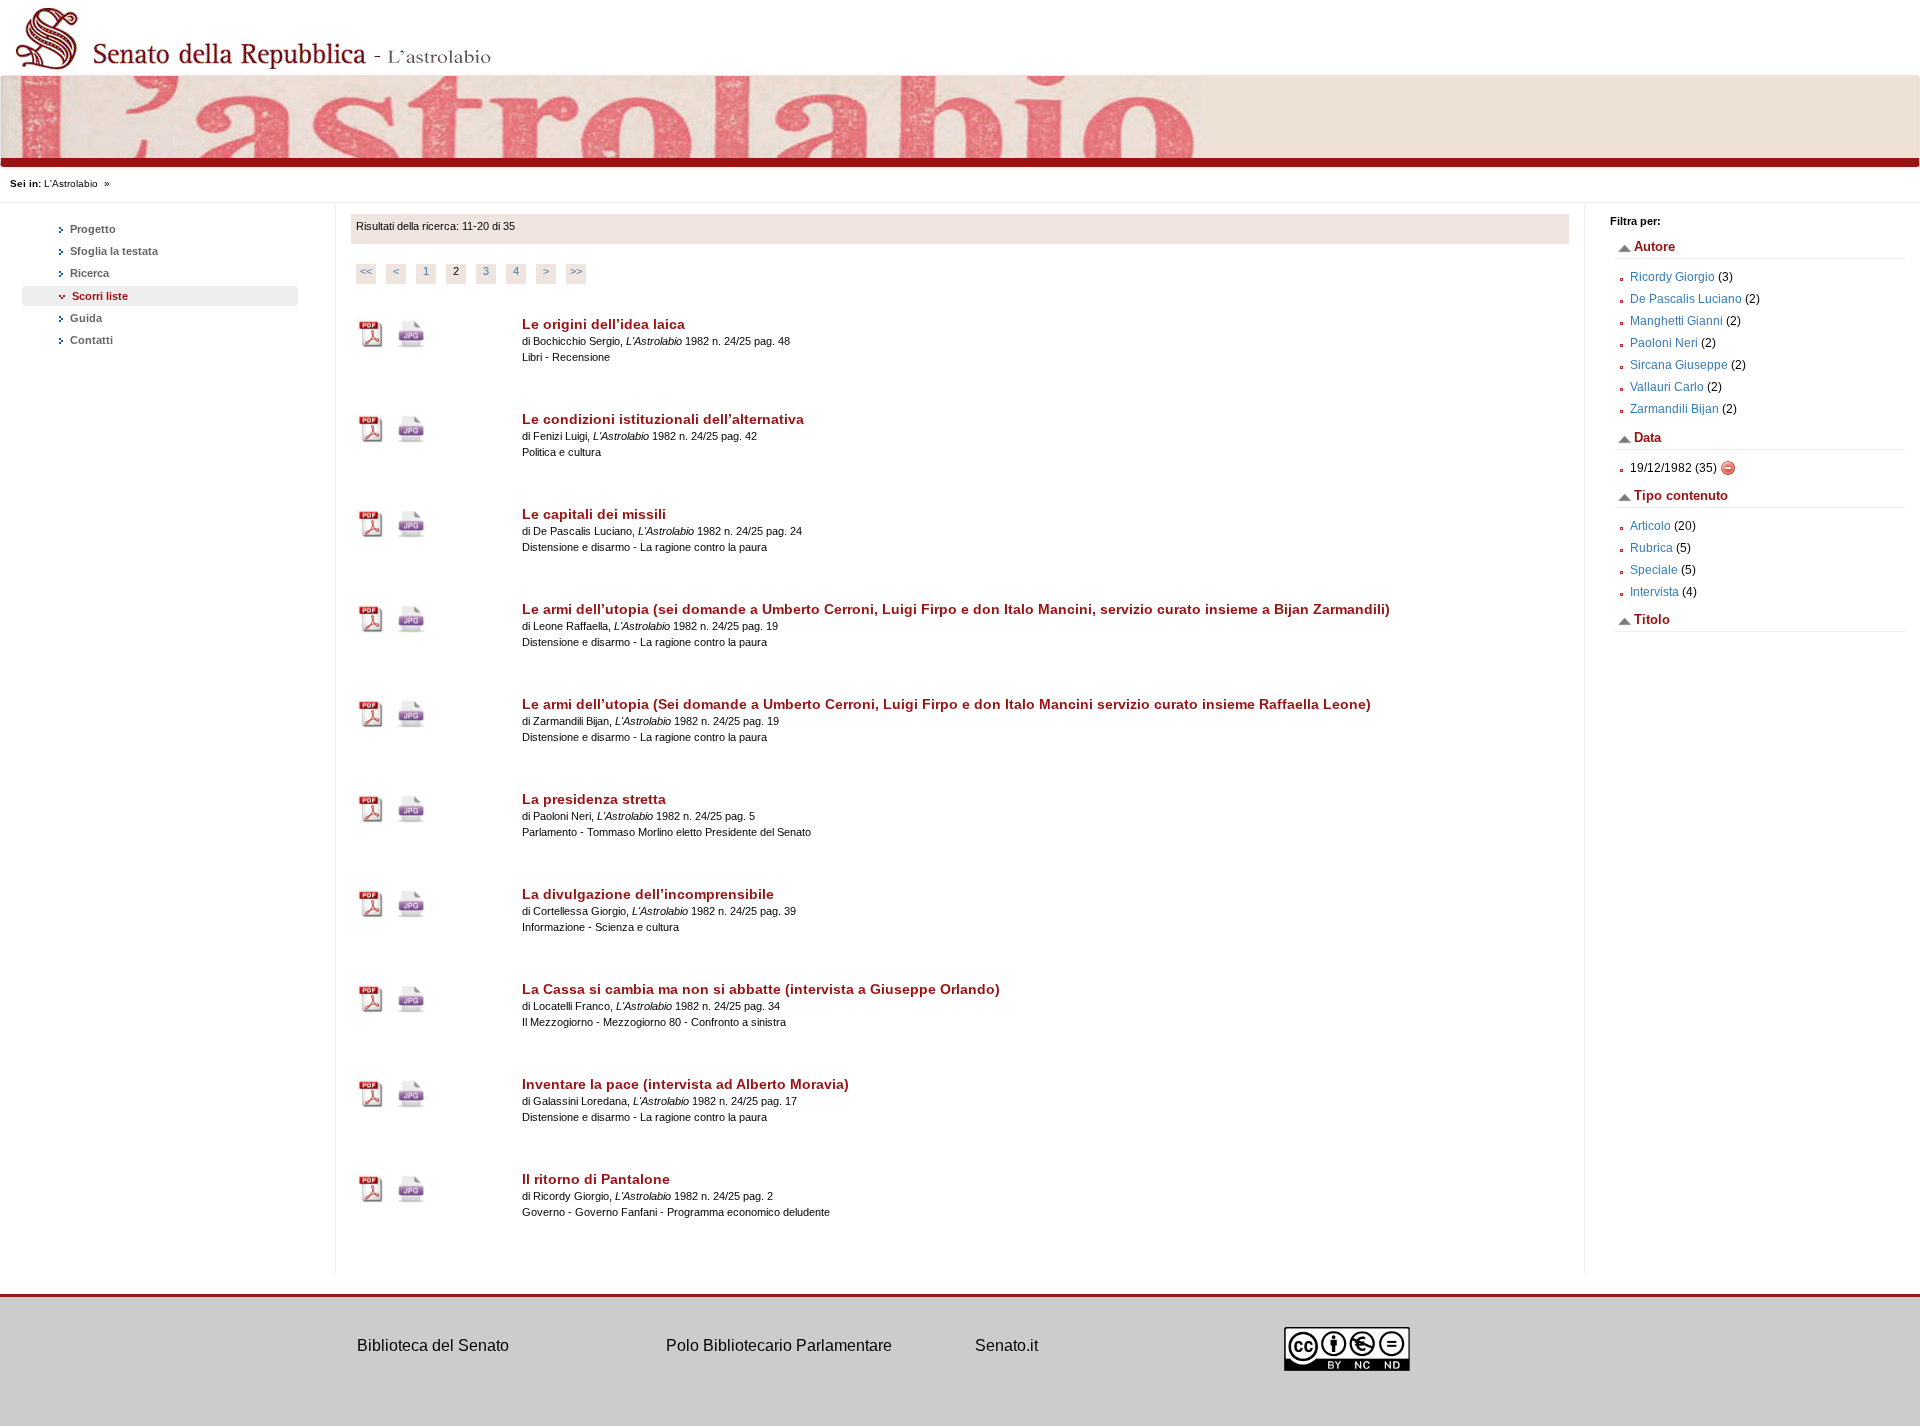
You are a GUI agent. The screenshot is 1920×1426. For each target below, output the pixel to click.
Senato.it (1006, 1345)
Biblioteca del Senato (433, 1345)
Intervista (1654, 592)
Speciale (1654, 570)
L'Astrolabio (71, 183)
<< (366, 271)
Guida (84, 318)
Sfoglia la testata (112, 251)
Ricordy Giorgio (1672, 277)
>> (576, 271)
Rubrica (1651, 548)
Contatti (90, 340)
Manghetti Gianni (1676, 321)
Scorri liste (100, 296)
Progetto (91, 229)
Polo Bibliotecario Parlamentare (779, 1345)
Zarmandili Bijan (1674, 409)
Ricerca (88, 273)
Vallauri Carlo (1667, 387)
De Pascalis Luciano (1686, 299)
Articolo (1650, 526)
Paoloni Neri (1664, 343)
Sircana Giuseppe (1679, 365)
